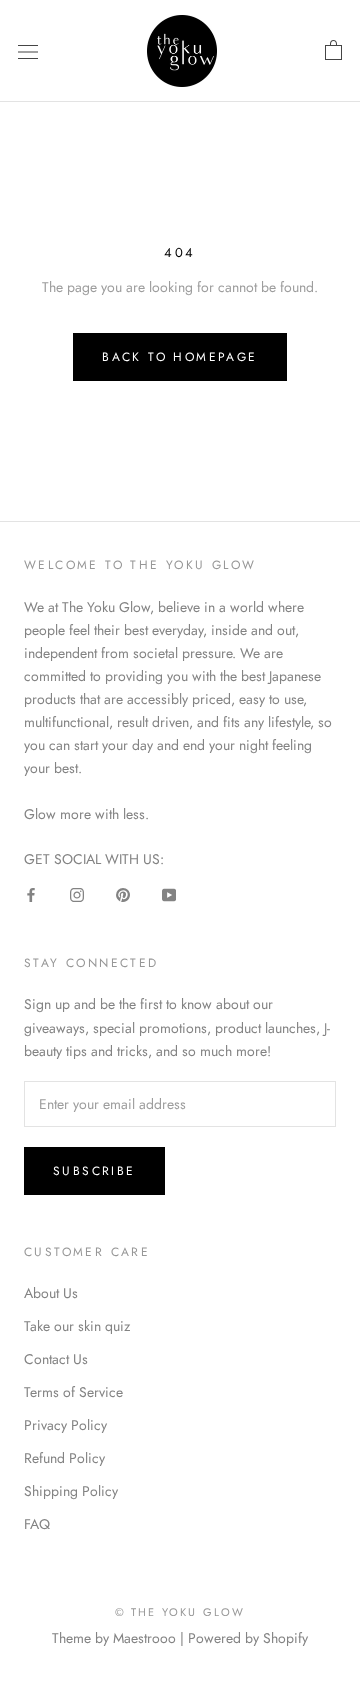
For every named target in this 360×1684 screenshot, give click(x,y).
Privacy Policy (65, 1425)
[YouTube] (169, 894)
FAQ (37, 1524)
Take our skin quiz (77, 1326)
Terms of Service (73, 1392)
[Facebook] (31, 894)
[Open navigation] (28, 51)
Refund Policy (64, 1458)
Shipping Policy (71, 1491)
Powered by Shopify (248, 1638)
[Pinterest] (123, 894)
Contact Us (56, 1359)
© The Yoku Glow (180, 1612)
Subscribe (94, 1171)
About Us (51, 1293)
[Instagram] (77, 894)
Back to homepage (179, 357)
